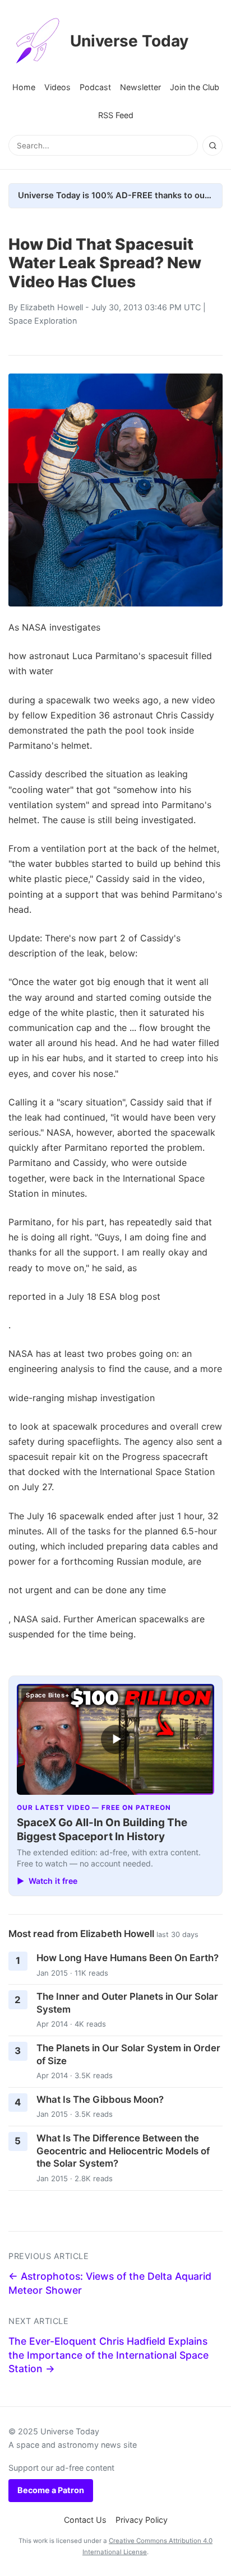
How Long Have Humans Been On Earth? (128, 1958)
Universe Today (129, 41)
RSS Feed (116, 115)
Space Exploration (43, 321)
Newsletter (140, 87)
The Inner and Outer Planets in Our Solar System (127, 2003)
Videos (57, 87)
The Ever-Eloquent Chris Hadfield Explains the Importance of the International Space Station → (108, 2355)
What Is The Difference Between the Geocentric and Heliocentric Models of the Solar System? (123, 2151)
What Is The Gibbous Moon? (100, 2099)
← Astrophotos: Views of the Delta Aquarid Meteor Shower (110, 2283)
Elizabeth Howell (52, 307)
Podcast (95, 87)
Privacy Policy (142, 2520)
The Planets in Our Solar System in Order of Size (128, 2054)
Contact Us (85, 2520)
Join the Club (195, 87)
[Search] (212, 146)
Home (24, 87)
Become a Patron (51, 2490)
